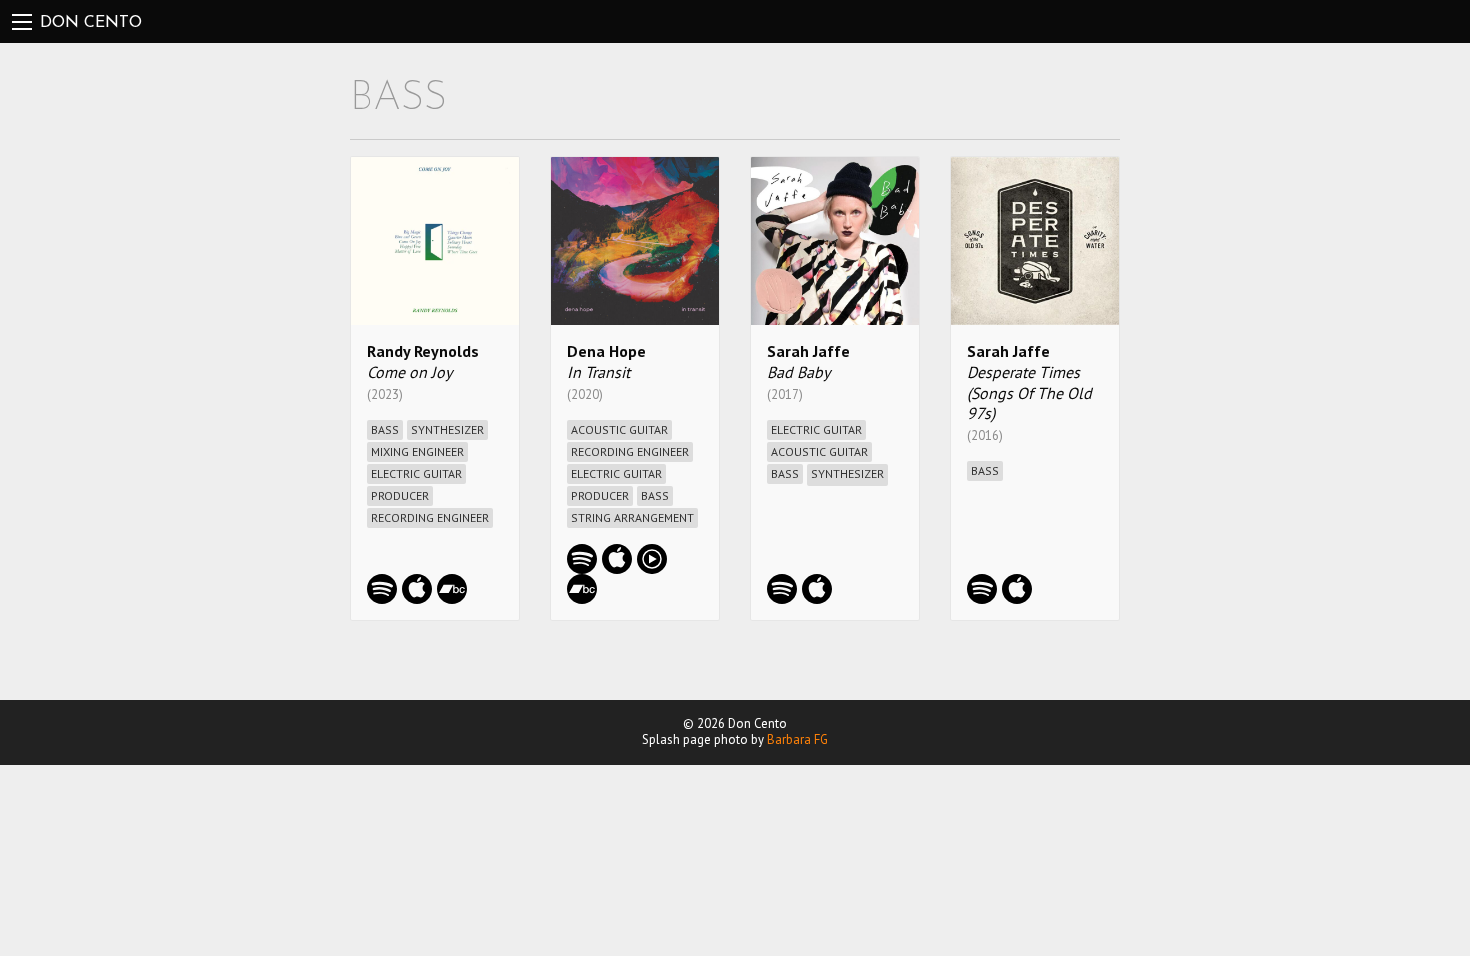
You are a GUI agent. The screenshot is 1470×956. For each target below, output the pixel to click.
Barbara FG (797, 739)
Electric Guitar (416, 473)
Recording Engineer (430, 517)
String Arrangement (632, 517)
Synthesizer (447, 429)
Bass (385, 429)
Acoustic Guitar (619, 429)
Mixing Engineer (417, 451)
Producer (400, 495)
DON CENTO (91, 23)
